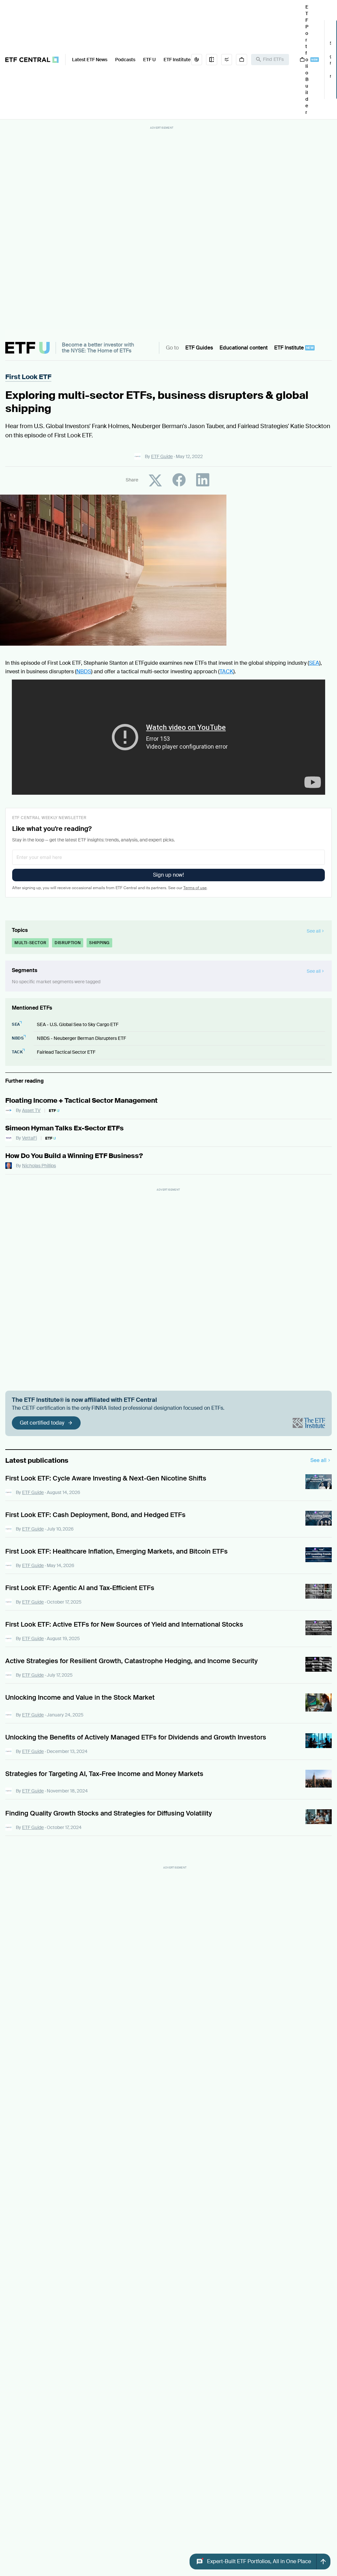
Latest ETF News (90, 60)
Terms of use (195, 888)
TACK (226, 671)
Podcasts (125, 60)
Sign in (330, 60)
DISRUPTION (68, 943)
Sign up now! (168, 875)
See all (318, 1460)
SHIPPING (99, 943)
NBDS (84, 671)
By (159, 456)
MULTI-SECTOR (30, 943)
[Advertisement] (162, 230)
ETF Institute (177, 60)
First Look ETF (28, 377)
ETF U (149, 60)
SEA (314, 663)
